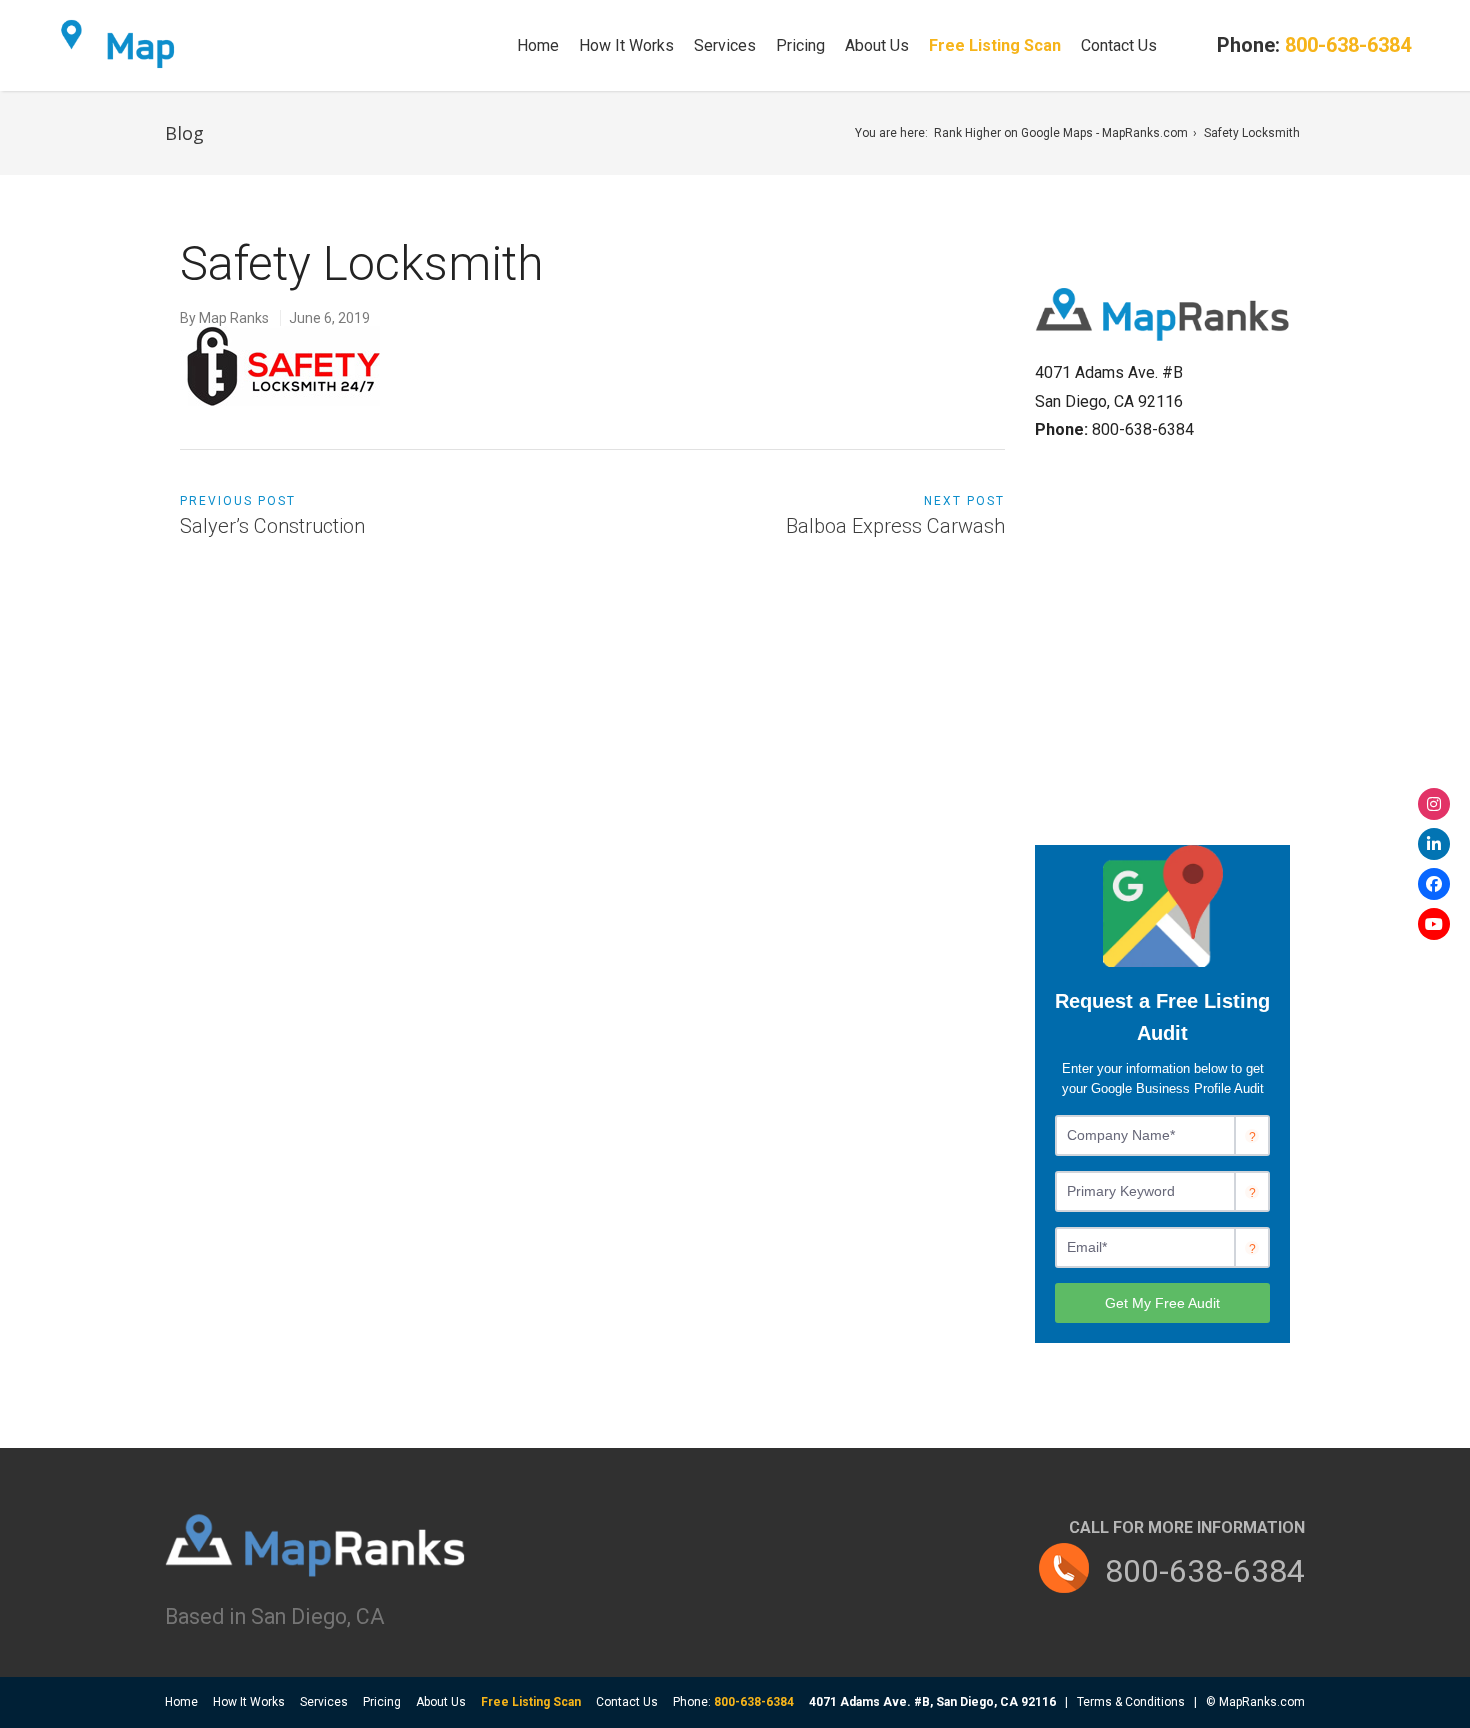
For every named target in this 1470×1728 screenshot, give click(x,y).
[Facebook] (1434, 884)
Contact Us (1119, 45)
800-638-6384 (1205, 1571)
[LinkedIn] (1434, 844)
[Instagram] (1434, 804)
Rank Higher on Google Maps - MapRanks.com (1061, 133)
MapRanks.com (1262, 1702)
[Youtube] (1434, 924)
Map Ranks (234, 318)
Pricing (800, 45)
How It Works (626, 45)
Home (538, 45)
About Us (877, 45)
